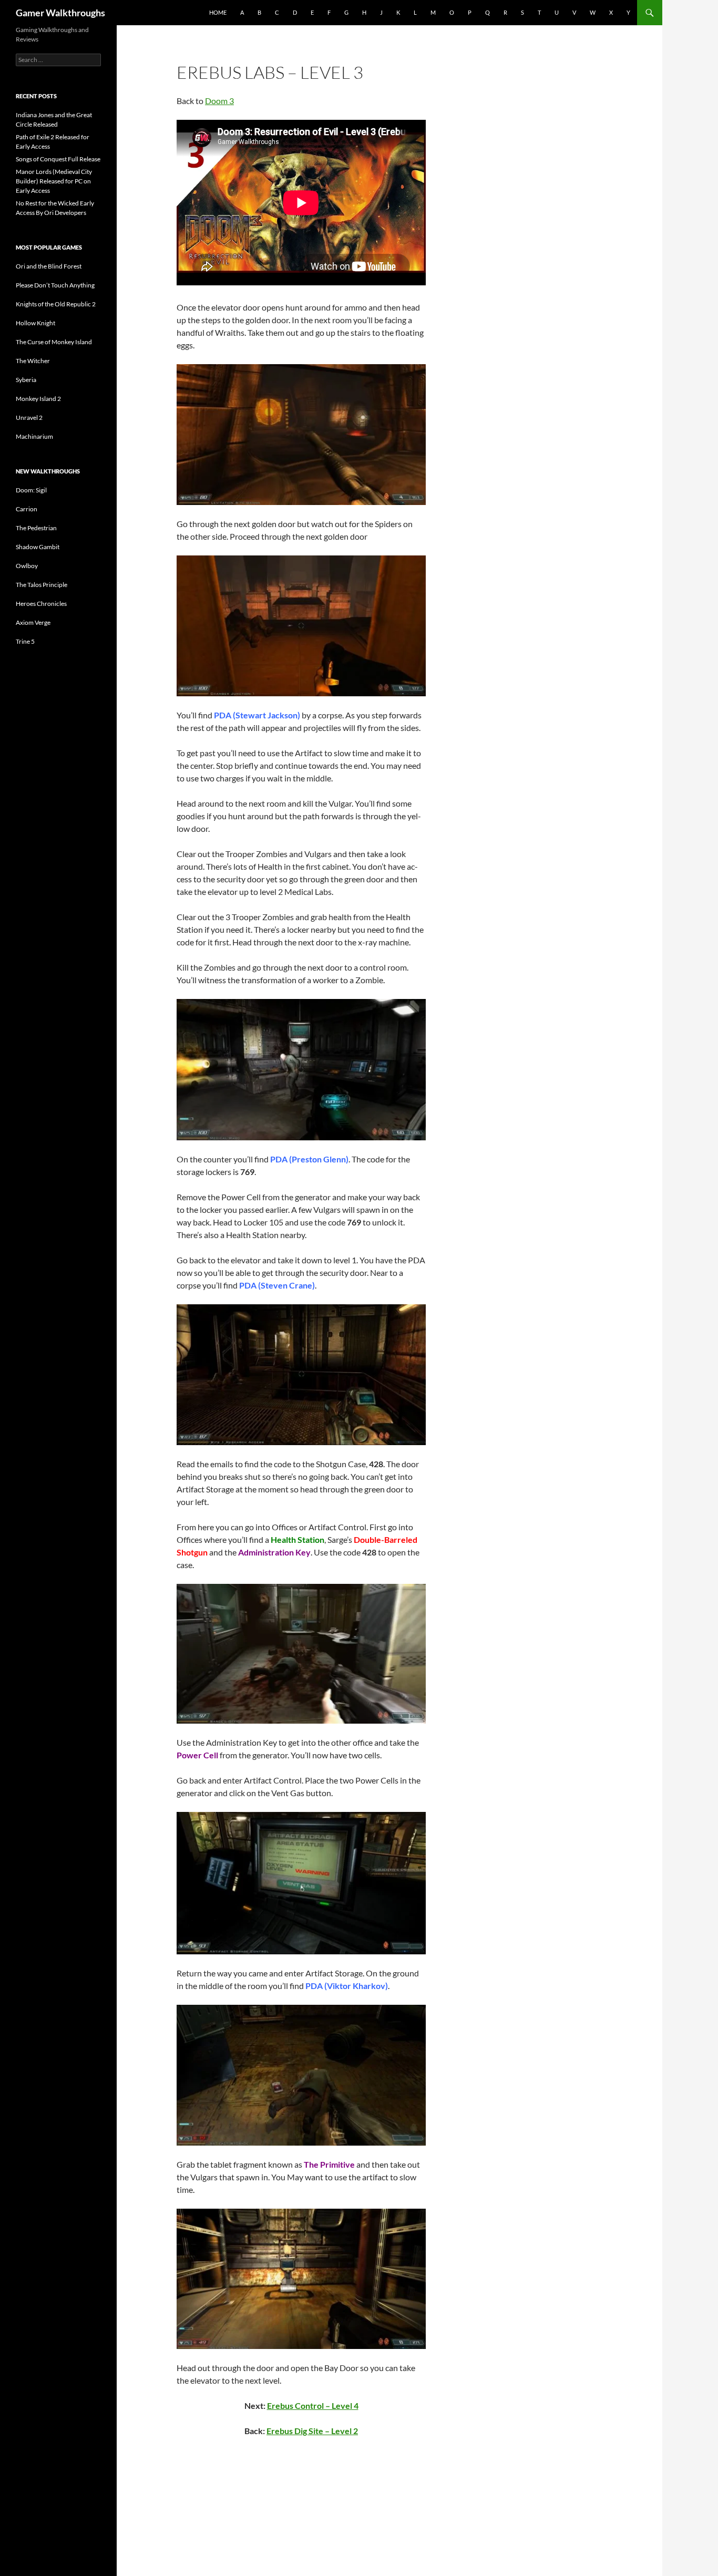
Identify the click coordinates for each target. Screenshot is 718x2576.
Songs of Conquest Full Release (58, 159)
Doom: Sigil (31, 490)
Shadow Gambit (38, 547)
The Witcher (33, 361)
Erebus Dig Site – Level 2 (312, 2431)
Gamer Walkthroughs (60, 13)
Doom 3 (219, 101)
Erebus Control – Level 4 (313, 2405)
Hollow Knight (35, 323)
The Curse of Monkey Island (54, 342)
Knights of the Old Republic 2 (56, 304)
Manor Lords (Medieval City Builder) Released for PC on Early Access (54, 181)
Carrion (27, 509)
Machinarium (34, 436)
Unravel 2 (29, 418)
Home (218, 12)
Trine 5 (25, 641)
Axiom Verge (33, 622)
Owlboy (27, 566)
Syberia (26, 380)
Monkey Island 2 (38, 399)
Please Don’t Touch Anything (55, 285)
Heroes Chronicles (41, 604)
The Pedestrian (36, 528)
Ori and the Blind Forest (49, 266)
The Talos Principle (42, 585)
